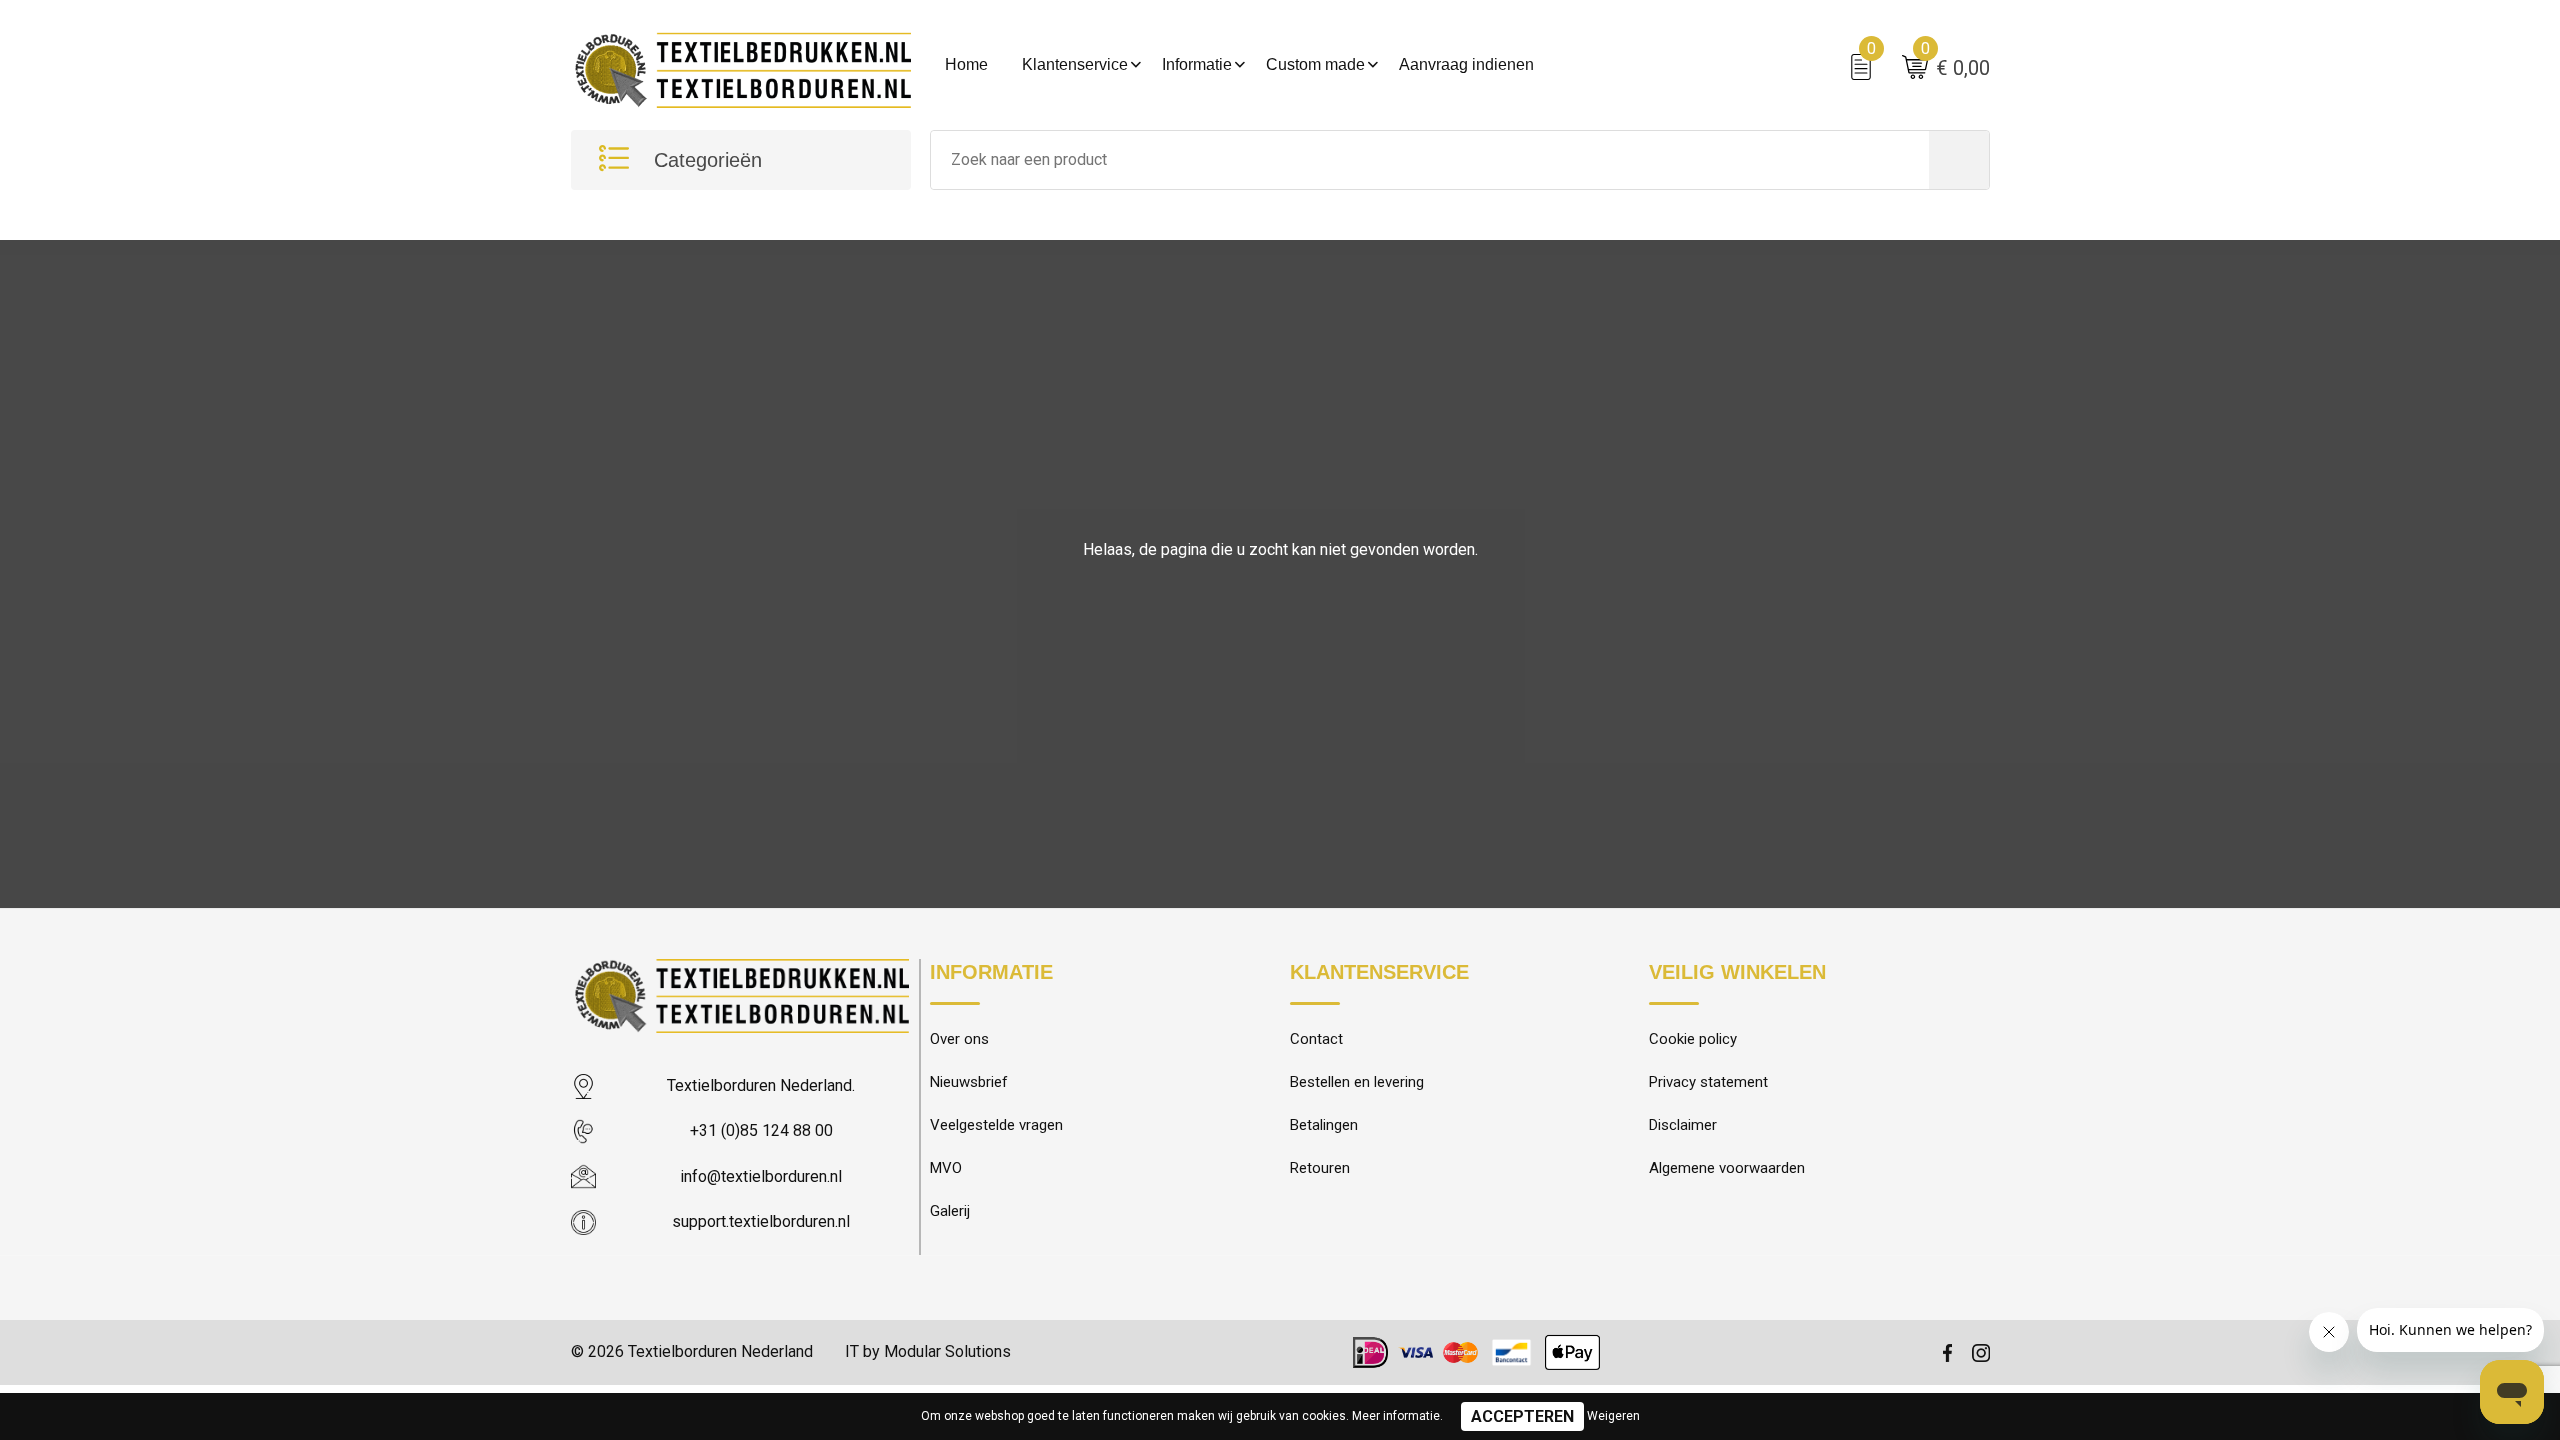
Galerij (950, 1211)
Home (966, 64)
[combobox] (1430, 160)
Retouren (1320, 1168)
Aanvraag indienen (1466, 64)
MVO (946, 1168)
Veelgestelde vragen (996, 1125)
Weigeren (1613, 1416)
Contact (1316, 1039)
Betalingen (1324, 1125)
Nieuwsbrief (969, 1082)
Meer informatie (1396, 1416)
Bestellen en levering (1357, 1082)
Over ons (959, 1039)
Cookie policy (1693, 1039)
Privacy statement (1708, 1082)
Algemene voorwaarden (1727, 1168)
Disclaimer (1683, 1125)
